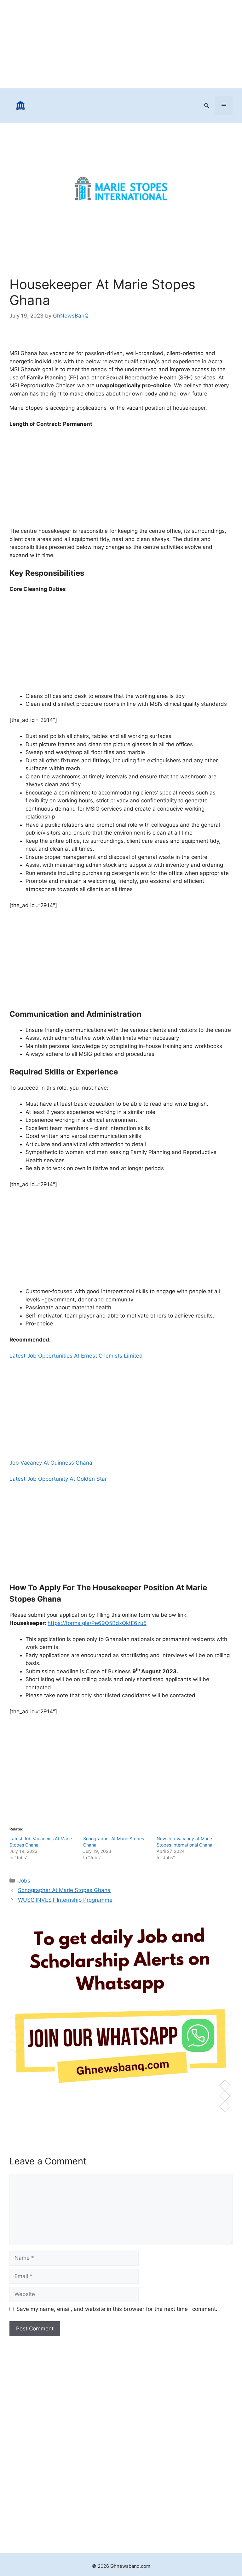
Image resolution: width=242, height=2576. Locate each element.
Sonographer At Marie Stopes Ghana (64, 1890)
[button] (207, 106)
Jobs (24, 1881)
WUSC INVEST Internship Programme (65, 1900)
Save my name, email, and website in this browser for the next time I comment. (117, 2309)
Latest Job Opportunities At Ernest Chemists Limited (76, 1356)
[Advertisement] (121, 44)
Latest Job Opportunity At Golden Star (58, 1479)
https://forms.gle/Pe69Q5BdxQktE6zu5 (97, 1623)
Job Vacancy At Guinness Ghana (51, 1463)
